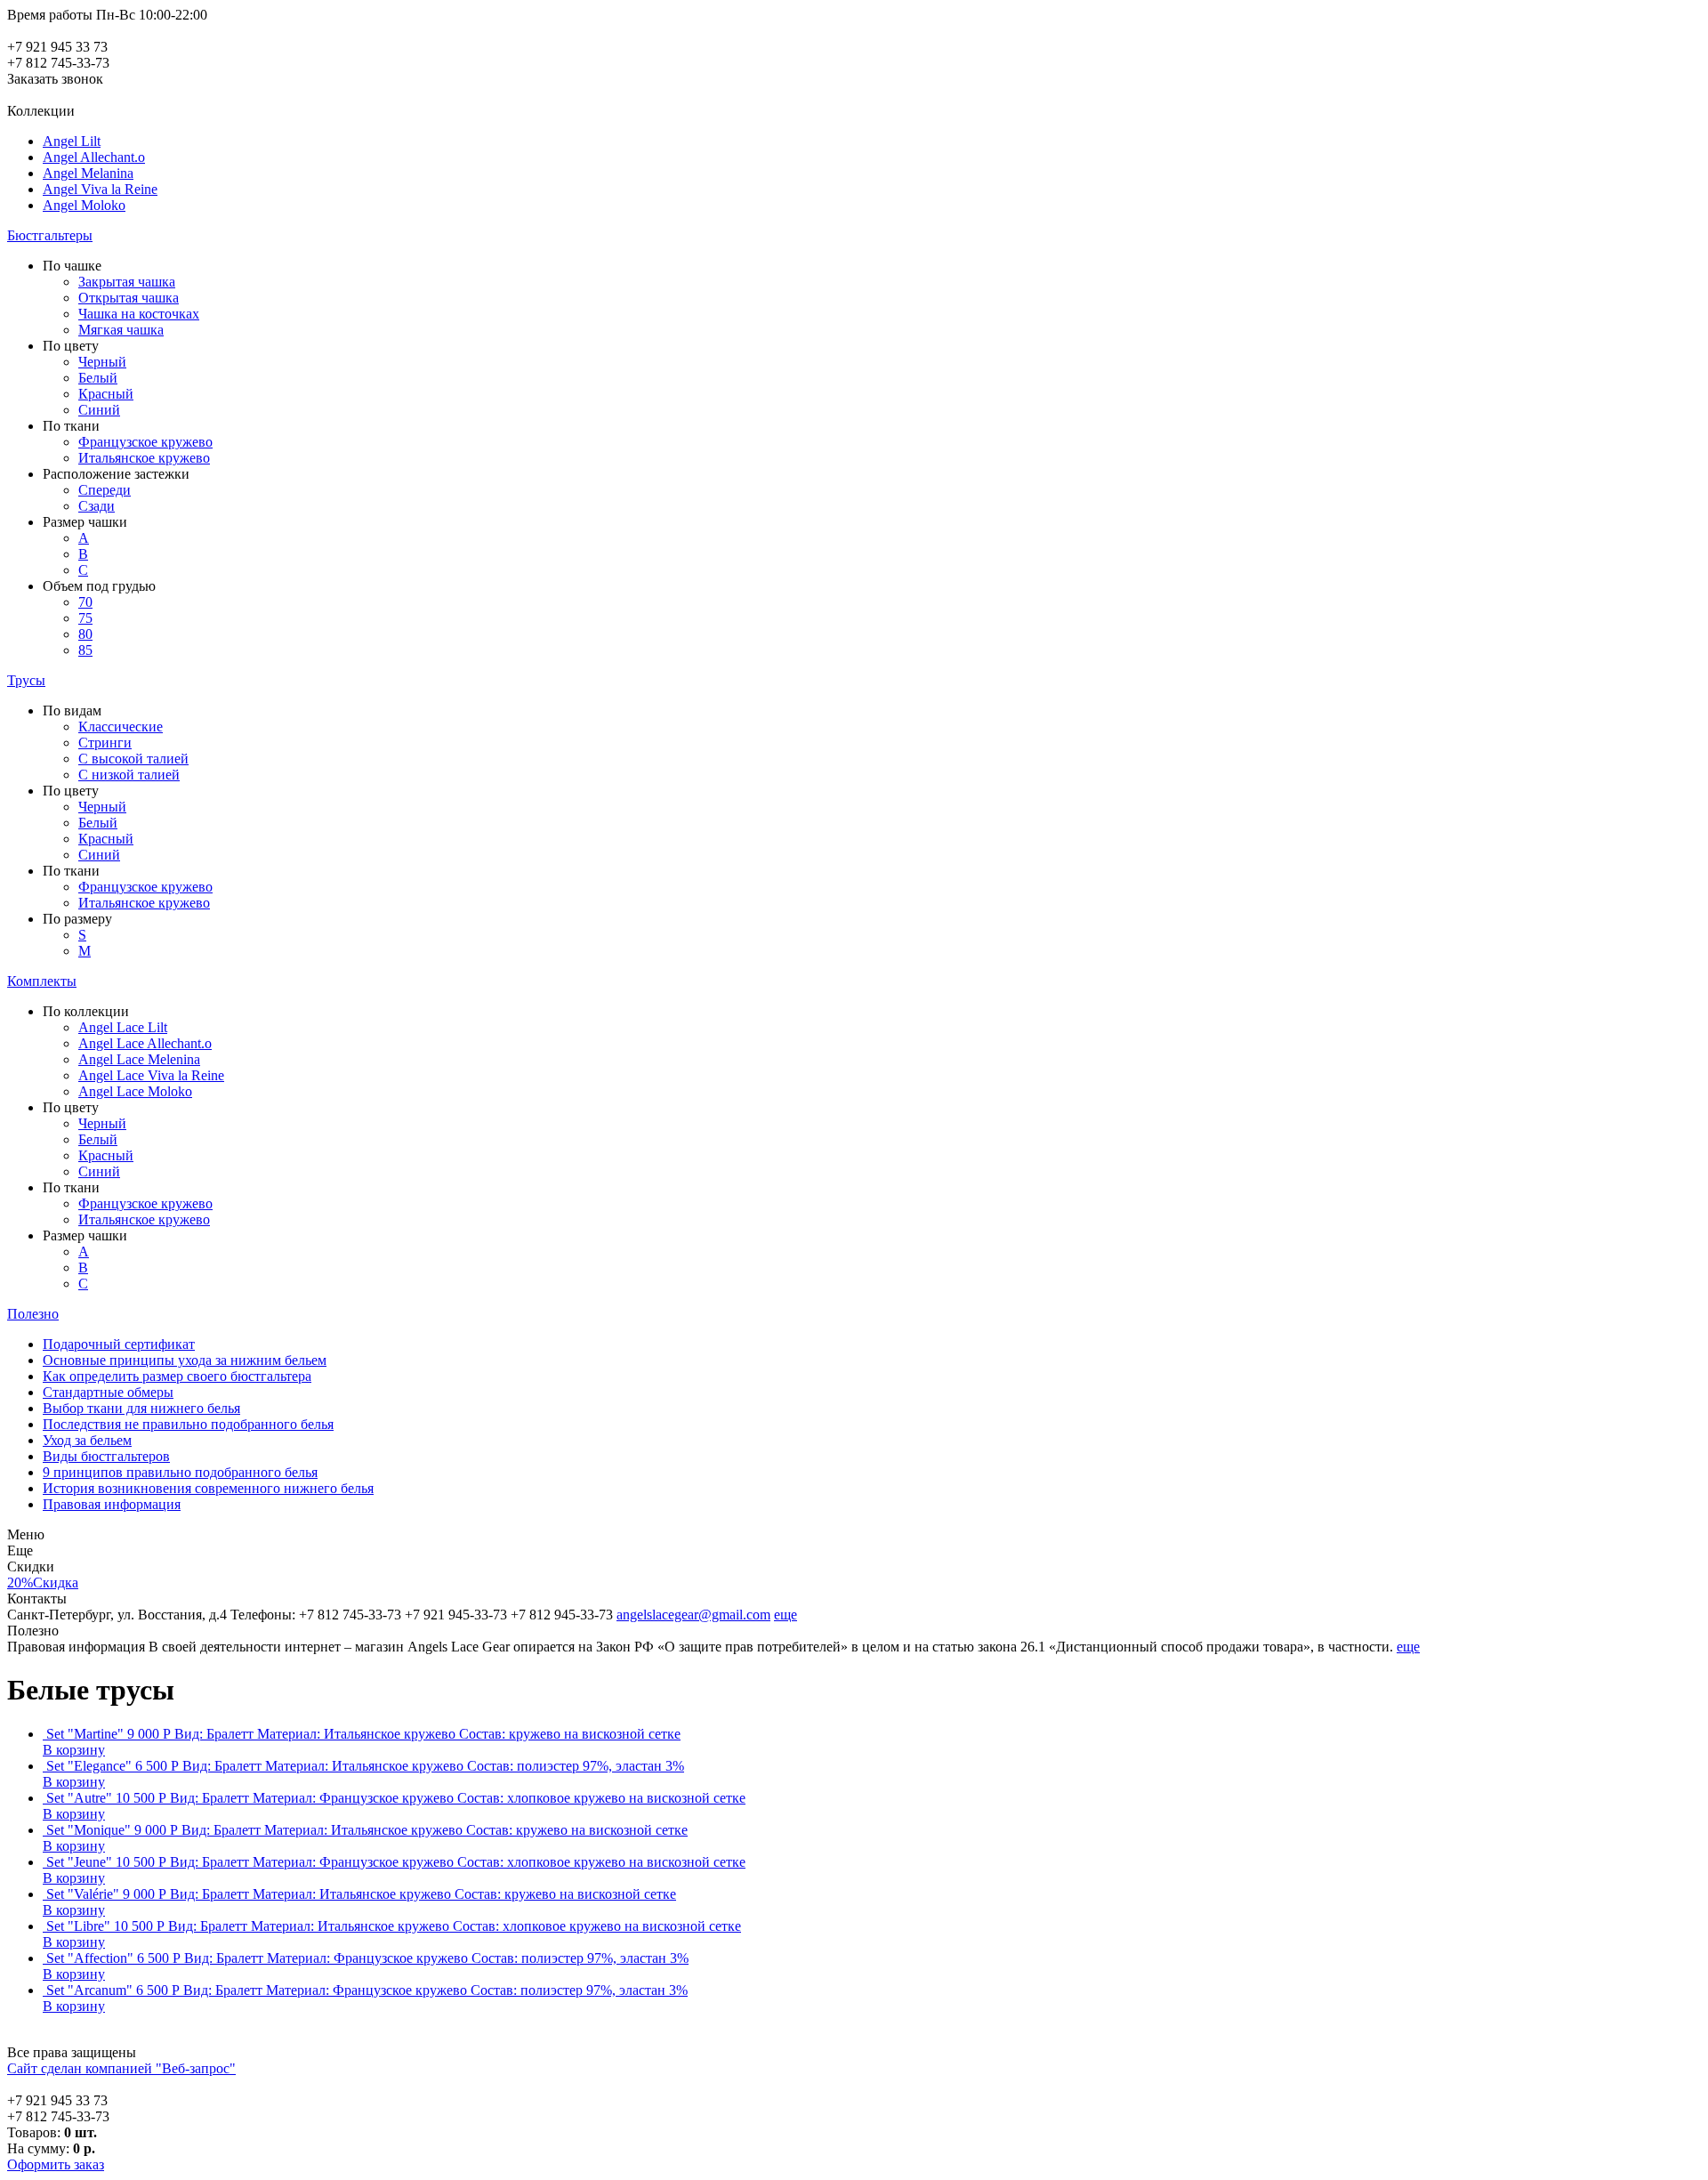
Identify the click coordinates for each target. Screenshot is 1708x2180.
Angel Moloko (84, 205)
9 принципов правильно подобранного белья (180, 1472)
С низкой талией (129, 775)
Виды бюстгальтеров (106, 1456)
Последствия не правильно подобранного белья (188, 1424)
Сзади (97, 506)
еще (786, 1615)
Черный (102, 362)
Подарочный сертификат (119, 1344)
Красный (106, 394)
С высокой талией (133, 759)
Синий (99, 410)
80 (85, 634)
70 (85, 602)
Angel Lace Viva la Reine (151, 1075)
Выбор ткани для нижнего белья (141, 1408)
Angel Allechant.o (94, 157)
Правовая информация (112, 1504)
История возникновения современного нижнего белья (208, 1488)
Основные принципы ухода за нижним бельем (185, 1360)
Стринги (105, 743)
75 (85, 618)
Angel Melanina (88, 173)
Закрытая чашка (127, 282)
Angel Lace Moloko (135, 1091)
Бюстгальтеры (50, 235)
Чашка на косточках (139, 314)
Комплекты (42, 981)
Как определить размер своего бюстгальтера (177, 1376)
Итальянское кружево (144, 458)
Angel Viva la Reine (100, 189)
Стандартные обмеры (108, 1392)
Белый (98, 378)
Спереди (105, 490)
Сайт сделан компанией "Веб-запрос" (121, 2068)
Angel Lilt (72, 141)
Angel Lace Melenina (139, 1059)
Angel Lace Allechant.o (145, 1043)
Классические (121, 727)
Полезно (33, 1314)
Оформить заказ (56, 2164)
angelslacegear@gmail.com (693, 1615)
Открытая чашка (129, 298)
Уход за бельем (87, 1440)
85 (85, 650)
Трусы (26, 680)
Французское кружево (145, 442)
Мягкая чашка (121, 330)
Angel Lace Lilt (123, 1027)
